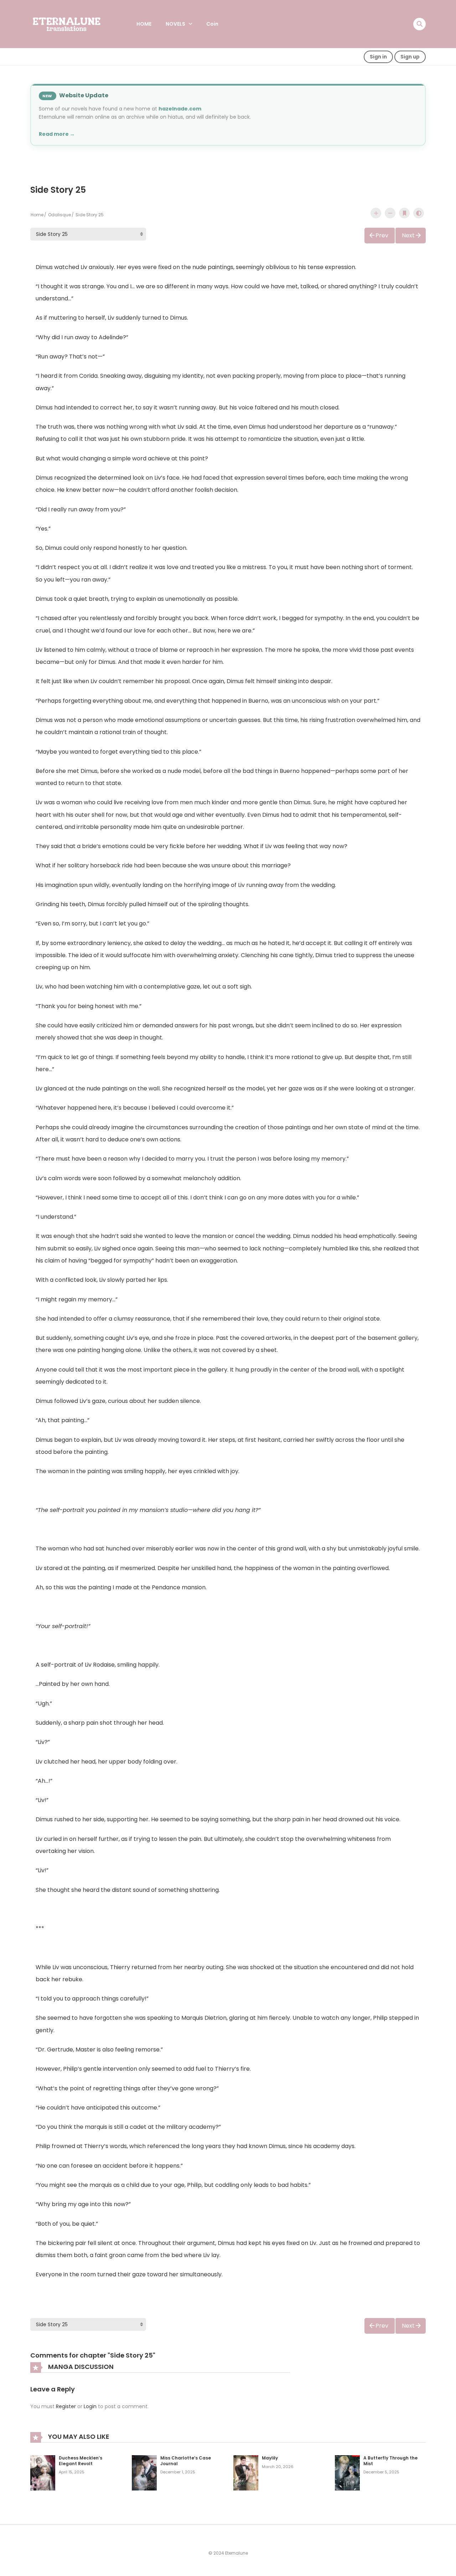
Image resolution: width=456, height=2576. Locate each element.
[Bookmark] (404, 213)
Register (66, 2406)
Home (37, 215)
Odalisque (59, 215)
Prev (382, 235)
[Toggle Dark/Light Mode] (419, 213)
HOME (144, 24)
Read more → (57, 134)
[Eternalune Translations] (72, 24)
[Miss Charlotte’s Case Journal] (144, 2472)
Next (408, 235)
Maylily (270, 2458)
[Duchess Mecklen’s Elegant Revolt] (43, 2472)
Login (90, 2406)
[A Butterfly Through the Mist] (347, 2472)
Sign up (410, 57)
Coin (212, 24)
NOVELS (175, 24)
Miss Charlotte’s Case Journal (186, 2461)
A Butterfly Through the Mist (390, 2461)
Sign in (378, 57)
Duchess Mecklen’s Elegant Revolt (81, 2461)
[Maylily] (246, 2472)
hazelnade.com (180, 109)
